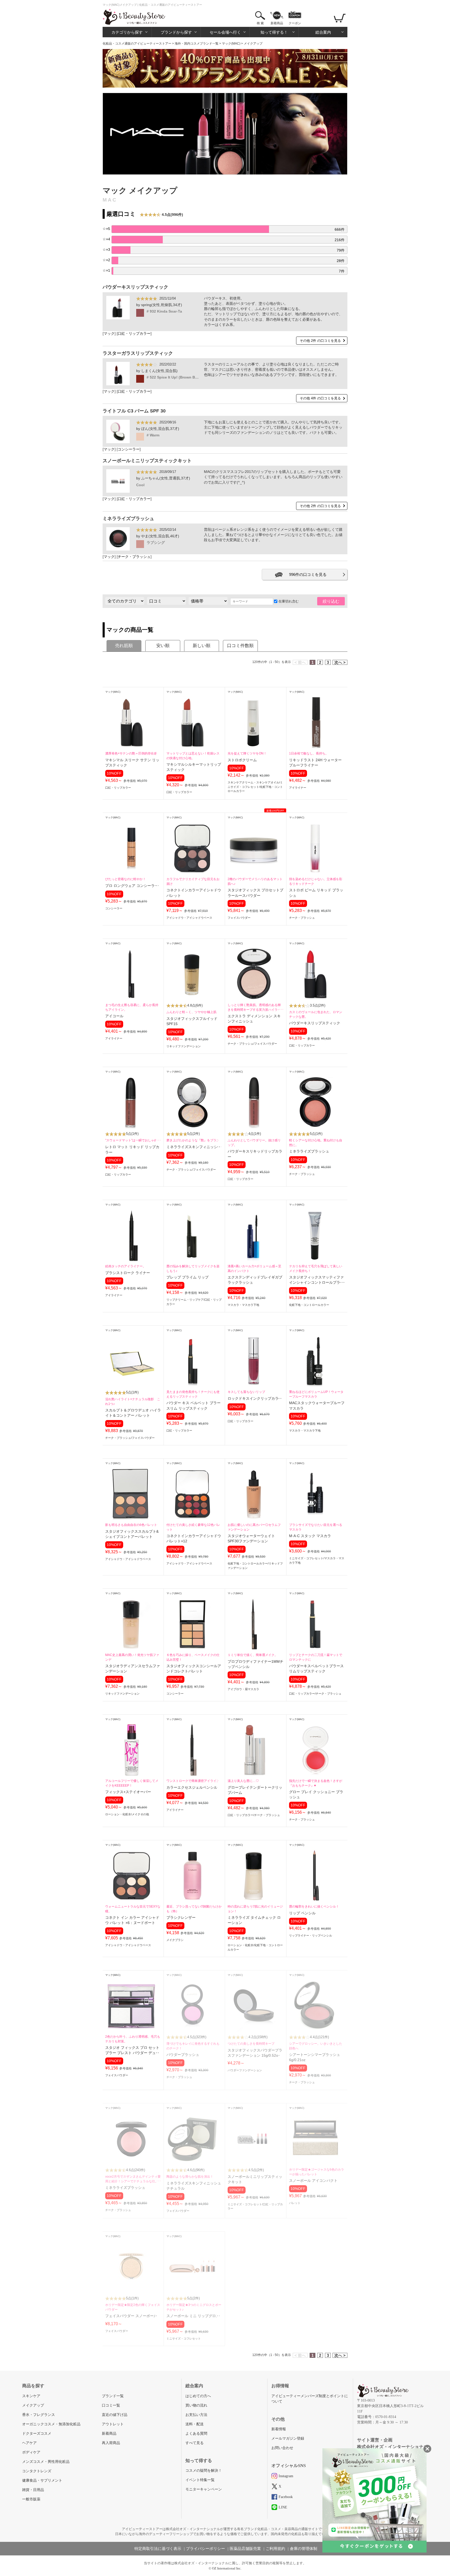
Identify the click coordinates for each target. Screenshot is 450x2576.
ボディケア (31, 2452)
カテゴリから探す (127, 32)
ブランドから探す (176, 32)
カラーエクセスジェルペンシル (192, 1788)
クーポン (295, 23)
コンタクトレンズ (37, 2471)
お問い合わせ (282, 2448)
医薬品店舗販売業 (245, 2549)
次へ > (340, 662)
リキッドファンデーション (184, 1046)
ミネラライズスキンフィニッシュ (194, 1147)
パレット (295, 2203)
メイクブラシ (175, 1940)
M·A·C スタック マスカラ (310, 1536)
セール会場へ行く (225, 32)
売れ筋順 (124, 646)
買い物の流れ (196, 2405)
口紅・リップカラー (134, 334)
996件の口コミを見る (308, 574)
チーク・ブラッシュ (134, 557)
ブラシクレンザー (181, 1918)
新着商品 (277, 23)
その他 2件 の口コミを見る (320, 341)
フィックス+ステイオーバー (128, 1792)
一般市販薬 (31, 2499)
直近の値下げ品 (115, 2415)
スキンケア (31, 2396)
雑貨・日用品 (33, 2490)
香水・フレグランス (39, 2415)
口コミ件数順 (240, 646)
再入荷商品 (111, 2443)
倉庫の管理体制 (304, 2549)
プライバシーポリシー (205, 2549)
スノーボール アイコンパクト (313, 2181)
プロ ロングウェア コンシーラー (132, 886)
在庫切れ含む (288, 601)
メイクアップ (33, 2405)
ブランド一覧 (113, 2396)
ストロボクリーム (242, 760)
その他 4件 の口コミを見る (320, 398)
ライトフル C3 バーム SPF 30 (134, 411)
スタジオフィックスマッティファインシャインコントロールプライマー (316, 1283)
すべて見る (195, 2443)
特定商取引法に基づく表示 (158, 2549)
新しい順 (202, 646)
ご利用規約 (275, 2549)
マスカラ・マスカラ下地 (243, 1305)
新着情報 (279, 2429)
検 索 (260, 23)
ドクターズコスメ (37, 2434)
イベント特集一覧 (200, 2480)
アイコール (114, 1016)
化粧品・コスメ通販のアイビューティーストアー (137, 44)
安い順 (163, 646)
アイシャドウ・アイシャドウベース (189, 918)
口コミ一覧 (111, 2405)
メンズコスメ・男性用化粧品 (46, 2462)
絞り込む (331, 601)
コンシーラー (129, 449)
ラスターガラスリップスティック (138, 353)
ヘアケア (29, 2443)
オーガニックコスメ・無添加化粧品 (51, 2424)
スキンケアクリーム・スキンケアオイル (253, 782)
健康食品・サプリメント (42, 2480)
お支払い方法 (196, 2415)
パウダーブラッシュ (183, 2055)
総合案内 (323, 32)
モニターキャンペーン (204, 2489)
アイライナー (298, 788)
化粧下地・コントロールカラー (309, 1305)
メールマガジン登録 (288, 2438)
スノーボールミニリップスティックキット (147, 461)
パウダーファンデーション (245, 2070)
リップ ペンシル (302, 1913)
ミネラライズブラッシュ (128, 519)
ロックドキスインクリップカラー (255, 1399)
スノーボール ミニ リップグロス (193, 2316)
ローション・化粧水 (118, 1814)
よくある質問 (196, 2434)
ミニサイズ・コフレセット (306, 1558)
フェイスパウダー (239, 918)
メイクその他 (140, 1814)
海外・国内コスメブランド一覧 (197, 44)
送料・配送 (195, 2424)
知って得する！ (274, 32)
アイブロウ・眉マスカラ (243, 1689)
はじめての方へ (198, 2396)
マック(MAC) (231, 44)
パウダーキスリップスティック (135, 287)
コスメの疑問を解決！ (204, 2471)
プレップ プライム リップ (187, 1277)
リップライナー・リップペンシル (311, 1935)
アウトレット (113, 2424)
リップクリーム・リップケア (185, 1300)
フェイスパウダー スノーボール (131, 2316)
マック (109, 334)
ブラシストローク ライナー (128, 1273)
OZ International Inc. (227, 2568)
